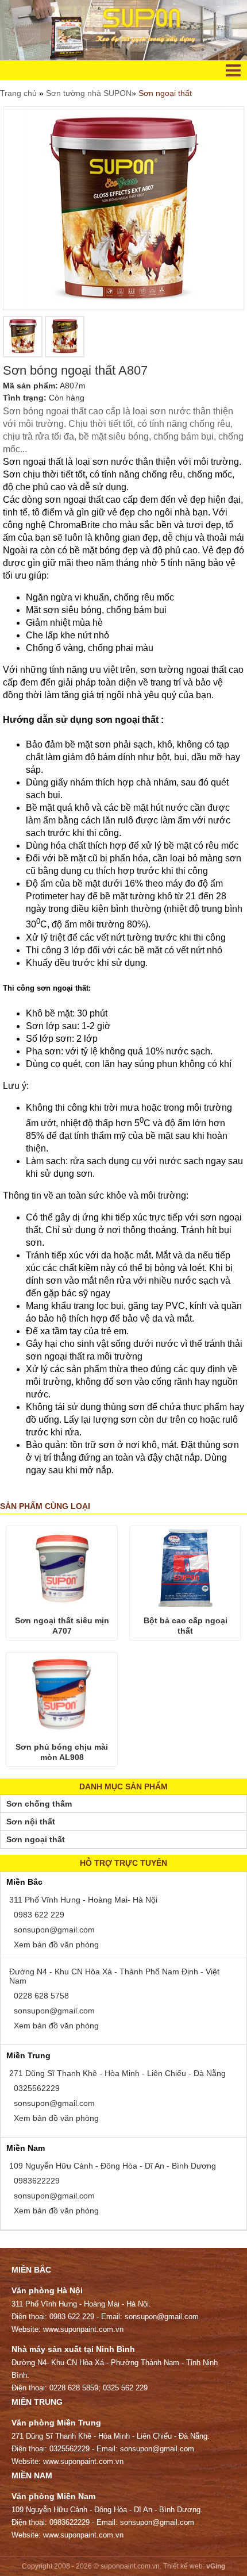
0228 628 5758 (40, 1996)
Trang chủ (20, 93)
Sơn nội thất (31, 1822)
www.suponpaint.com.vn (83, 2329)
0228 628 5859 (74, 2388)
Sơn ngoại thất (165, 93)
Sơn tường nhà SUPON (89, 93)
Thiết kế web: (184, 2566)
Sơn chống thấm (39, 1804)
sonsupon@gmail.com (53, 1930)
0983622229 (36, 2181)
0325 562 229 (125, 2388)
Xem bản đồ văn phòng (55, 1944)
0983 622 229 (38, 1915)
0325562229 (36, 2088)
